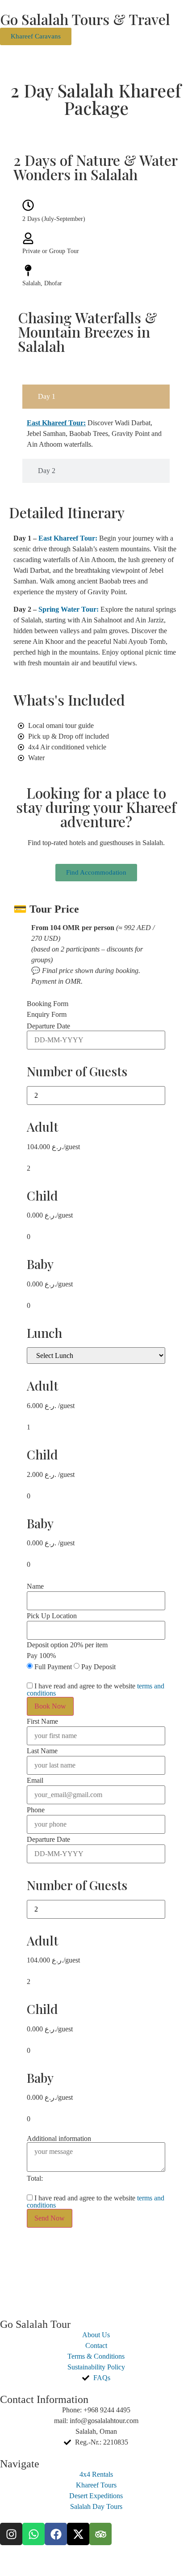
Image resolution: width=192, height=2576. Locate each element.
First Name (42, 1722)
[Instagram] (11, 2534)
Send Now (50, 2218)
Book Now (50, 1706)
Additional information (59, 2139)
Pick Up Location (52, 1616)
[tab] (96, 397)
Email (35, 1781)
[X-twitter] (78, 2534)
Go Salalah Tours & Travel (85, 19)
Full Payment (53, 1667)
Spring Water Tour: (69, 609)
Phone (36, 1810)
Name (35, 1586)
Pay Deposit (98, 1667)
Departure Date (48, 1026)
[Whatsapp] (33, 2534)
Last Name (42, 1751)
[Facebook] (56, 2534)
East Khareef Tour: (68, 538)
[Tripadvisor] (100, 2534)
